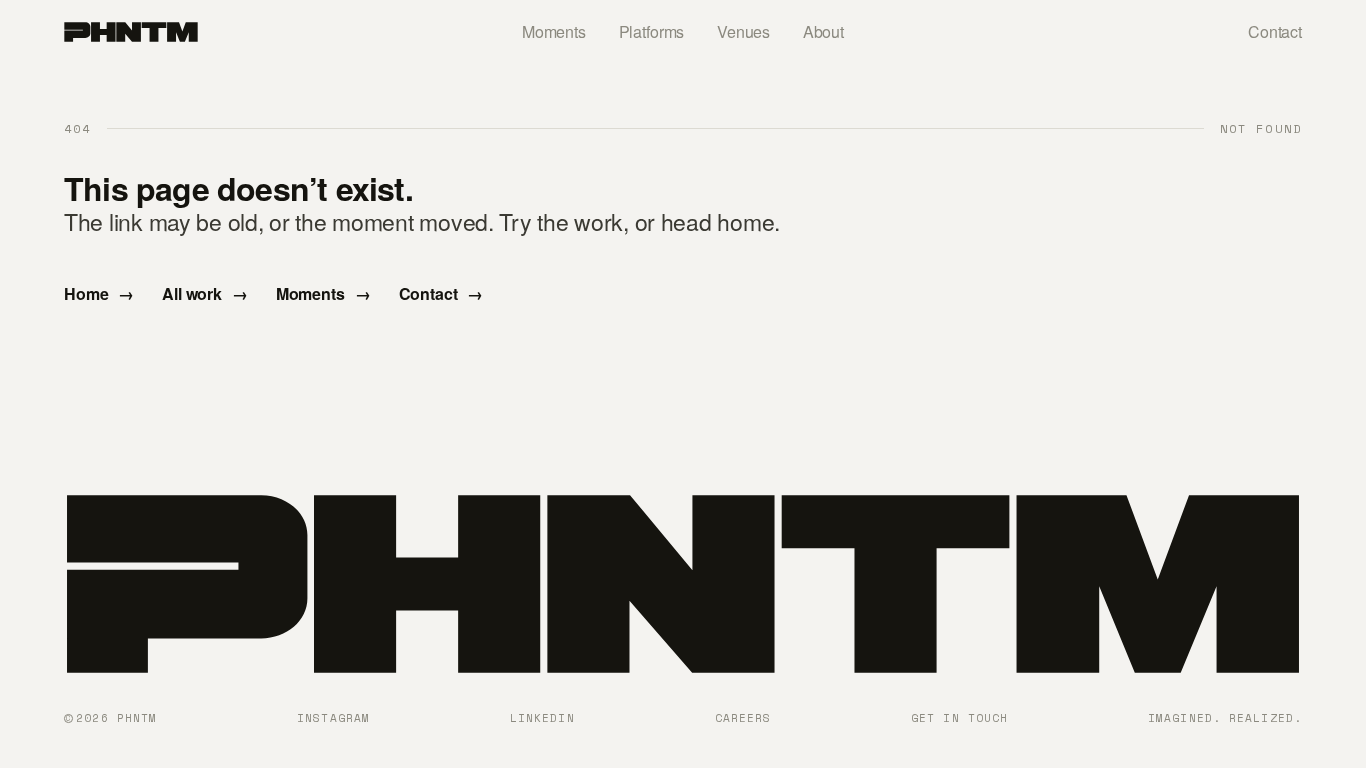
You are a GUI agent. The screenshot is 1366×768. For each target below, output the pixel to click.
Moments (554, 31)
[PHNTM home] (131, 32)
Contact (1275, 31)
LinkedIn (542, 718)
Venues (743, 31)
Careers (743, 718)
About (823, 31)
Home (99, 293)
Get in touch (959, 718)
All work (205, 293)
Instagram (333, 718)
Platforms (652, 31)
